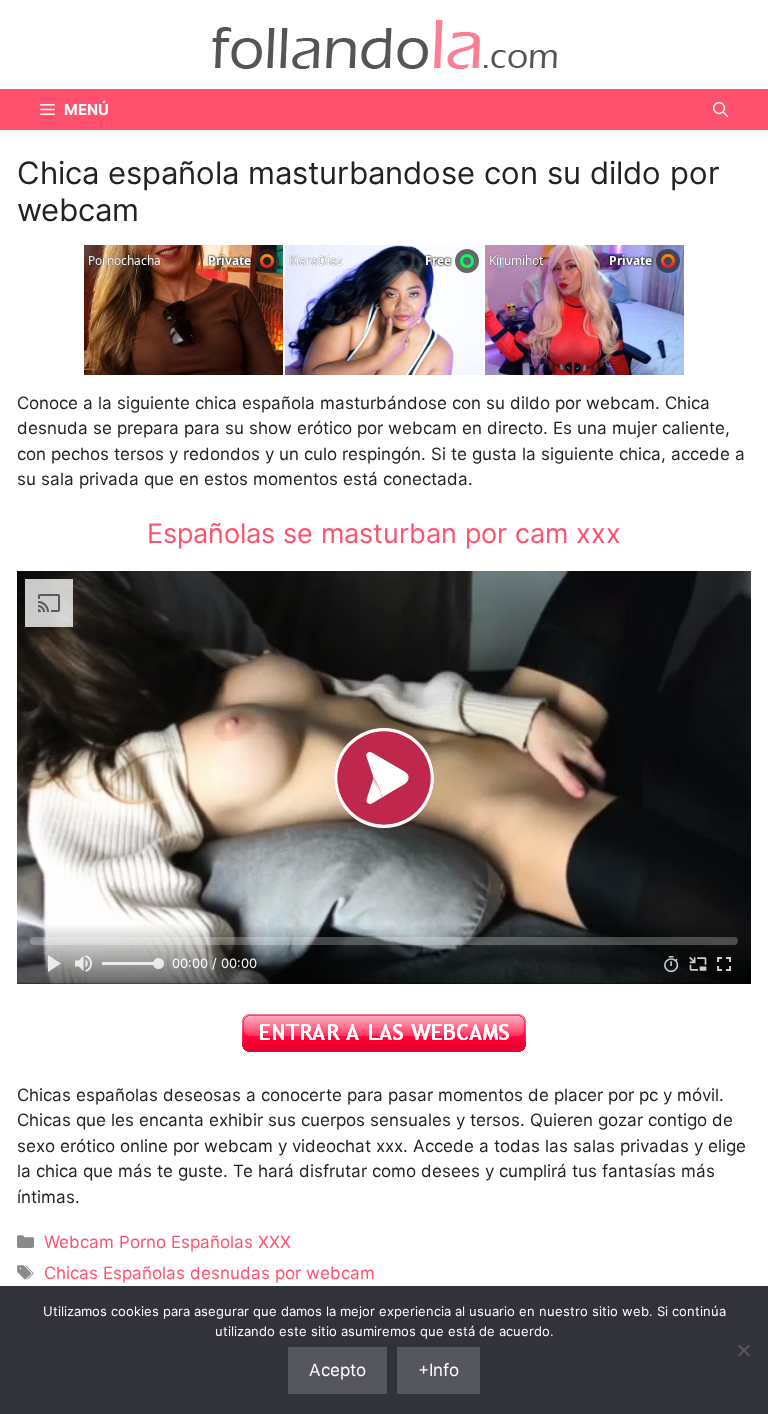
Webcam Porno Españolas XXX (167, 1242)
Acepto (337, 1370)
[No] (743, 1350)
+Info (438, 1370)
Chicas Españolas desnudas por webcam (209, 1273)
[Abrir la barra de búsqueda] (720, 109)
